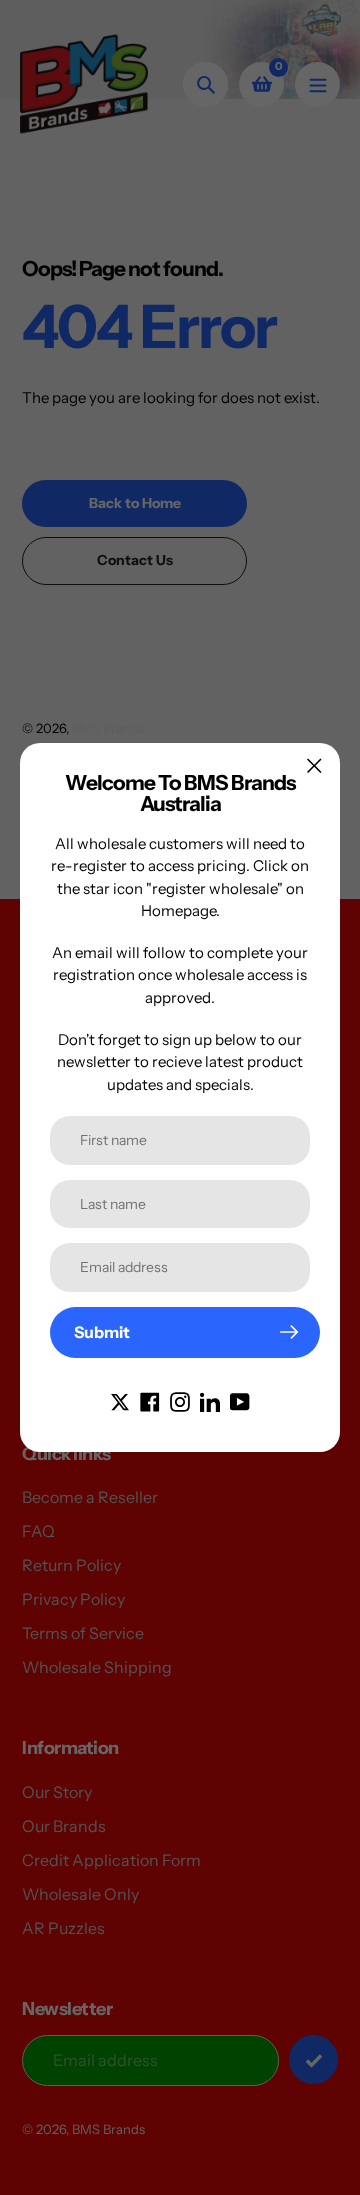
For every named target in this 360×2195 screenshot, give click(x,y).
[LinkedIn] (210, 1400)
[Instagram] (180, 1400)
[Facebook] (150, 1400)
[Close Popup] (314, 765)
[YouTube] (240, 1400)
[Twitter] (120, 1400)
